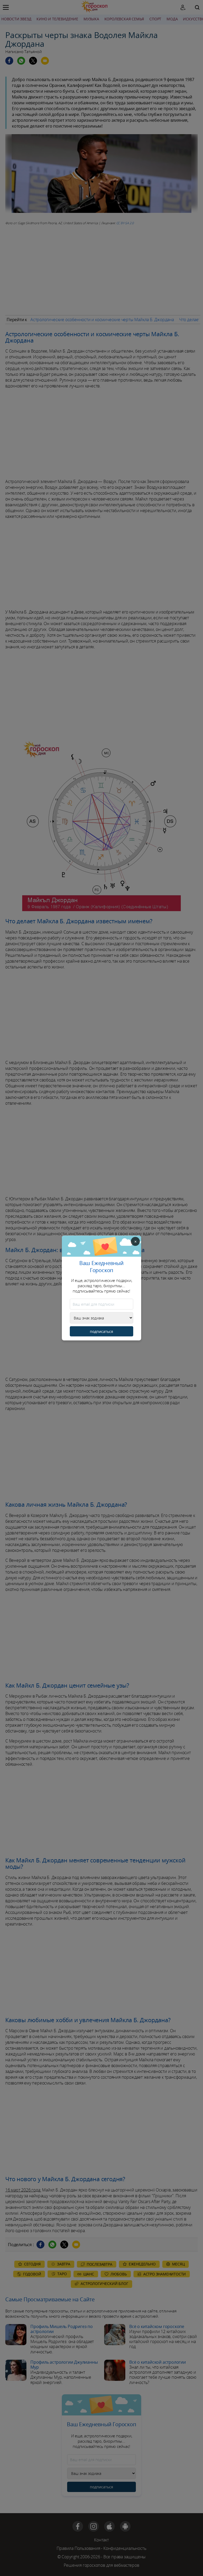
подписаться (101, 1331)
